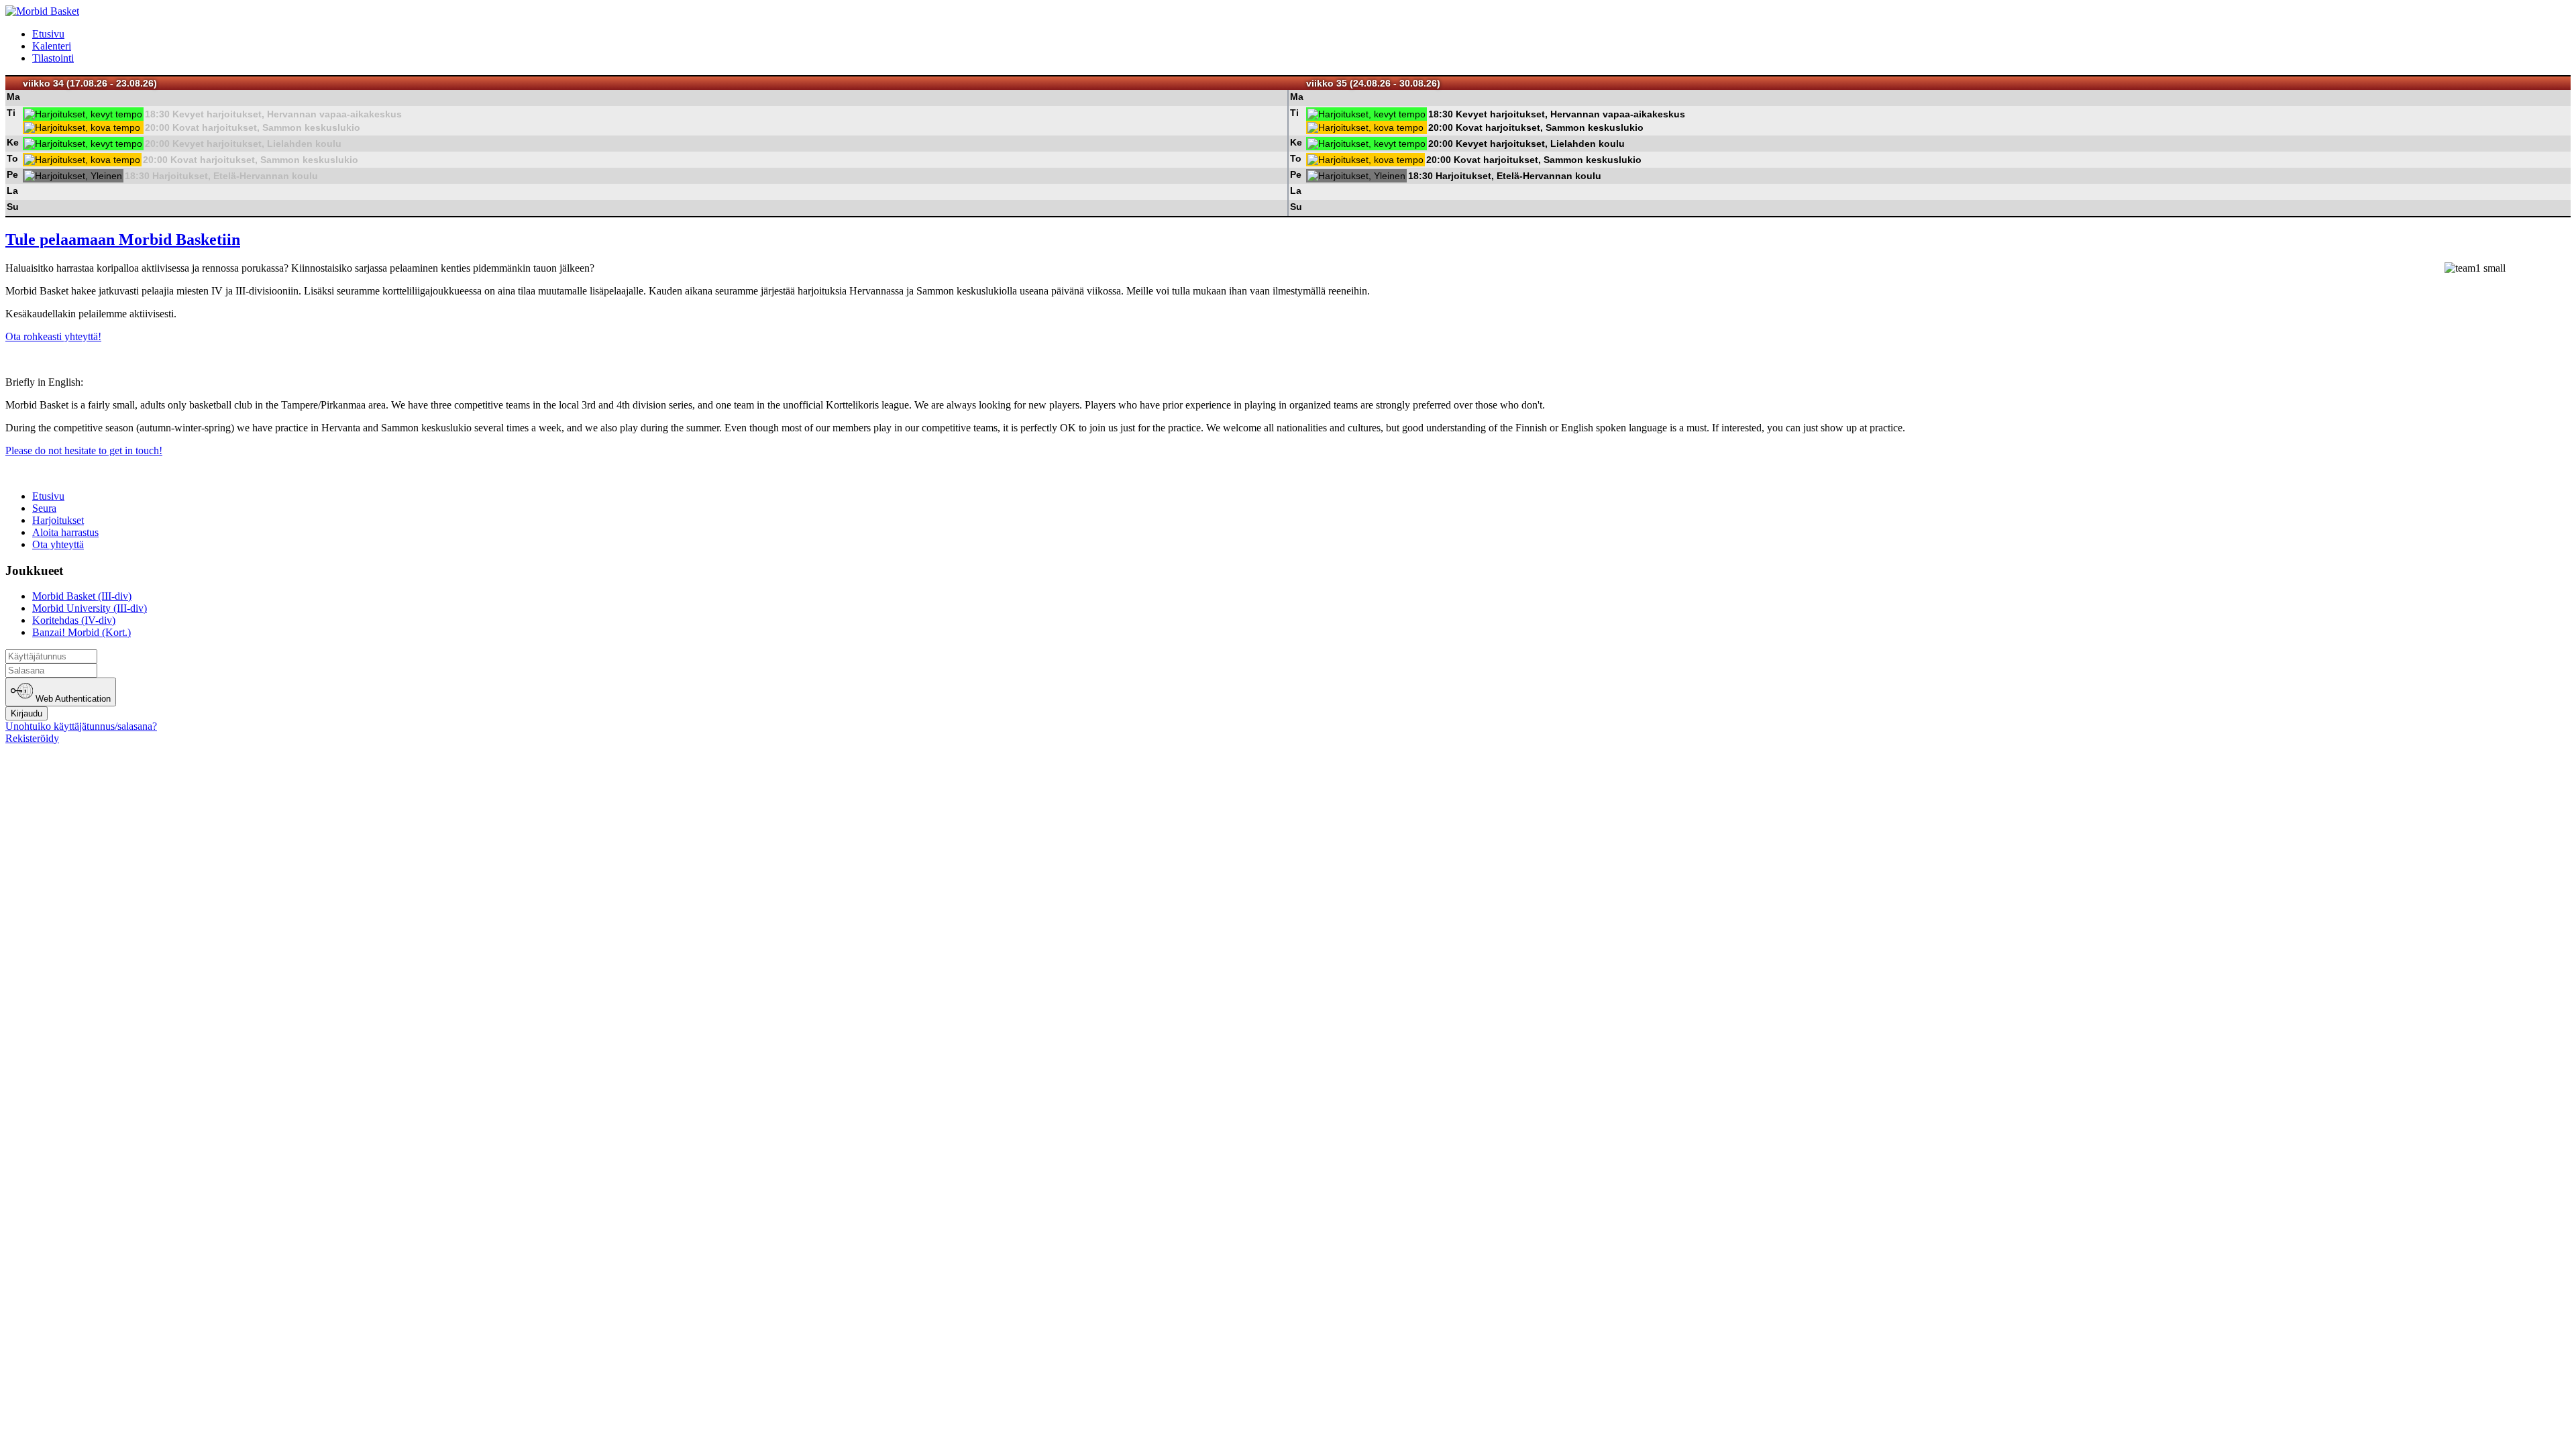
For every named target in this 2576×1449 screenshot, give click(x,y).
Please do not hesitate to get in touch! (84, 450)
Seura (44, 508)
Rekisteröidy (32, 738)
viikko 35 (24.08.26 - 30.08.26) (1373, 83)
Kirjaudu (26, 713)
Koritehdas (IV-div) (74, 620)
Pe (12, 174)
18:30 (157, 114)
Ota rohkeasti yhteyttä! (53, 336)
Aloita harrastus (65, 532)
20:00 (157, 127)
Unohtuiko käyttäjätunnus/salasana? (81, 726)
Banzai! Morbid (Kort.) (82, 632)
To (12, 158)
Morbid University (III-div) (90, 608)
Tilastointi (53, 58)
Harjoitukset (58, 520)
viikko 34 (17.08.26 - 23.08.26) (90, 83)
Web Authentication (72, 699)
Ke (13, 142)
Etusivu (48, 34)
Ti (11, 113)
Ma (13, 97)
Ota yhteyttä (58, 544)
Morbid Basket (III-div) (82, 596)
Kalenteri (52, 46)
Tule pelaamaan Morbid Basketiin (123, 239)
